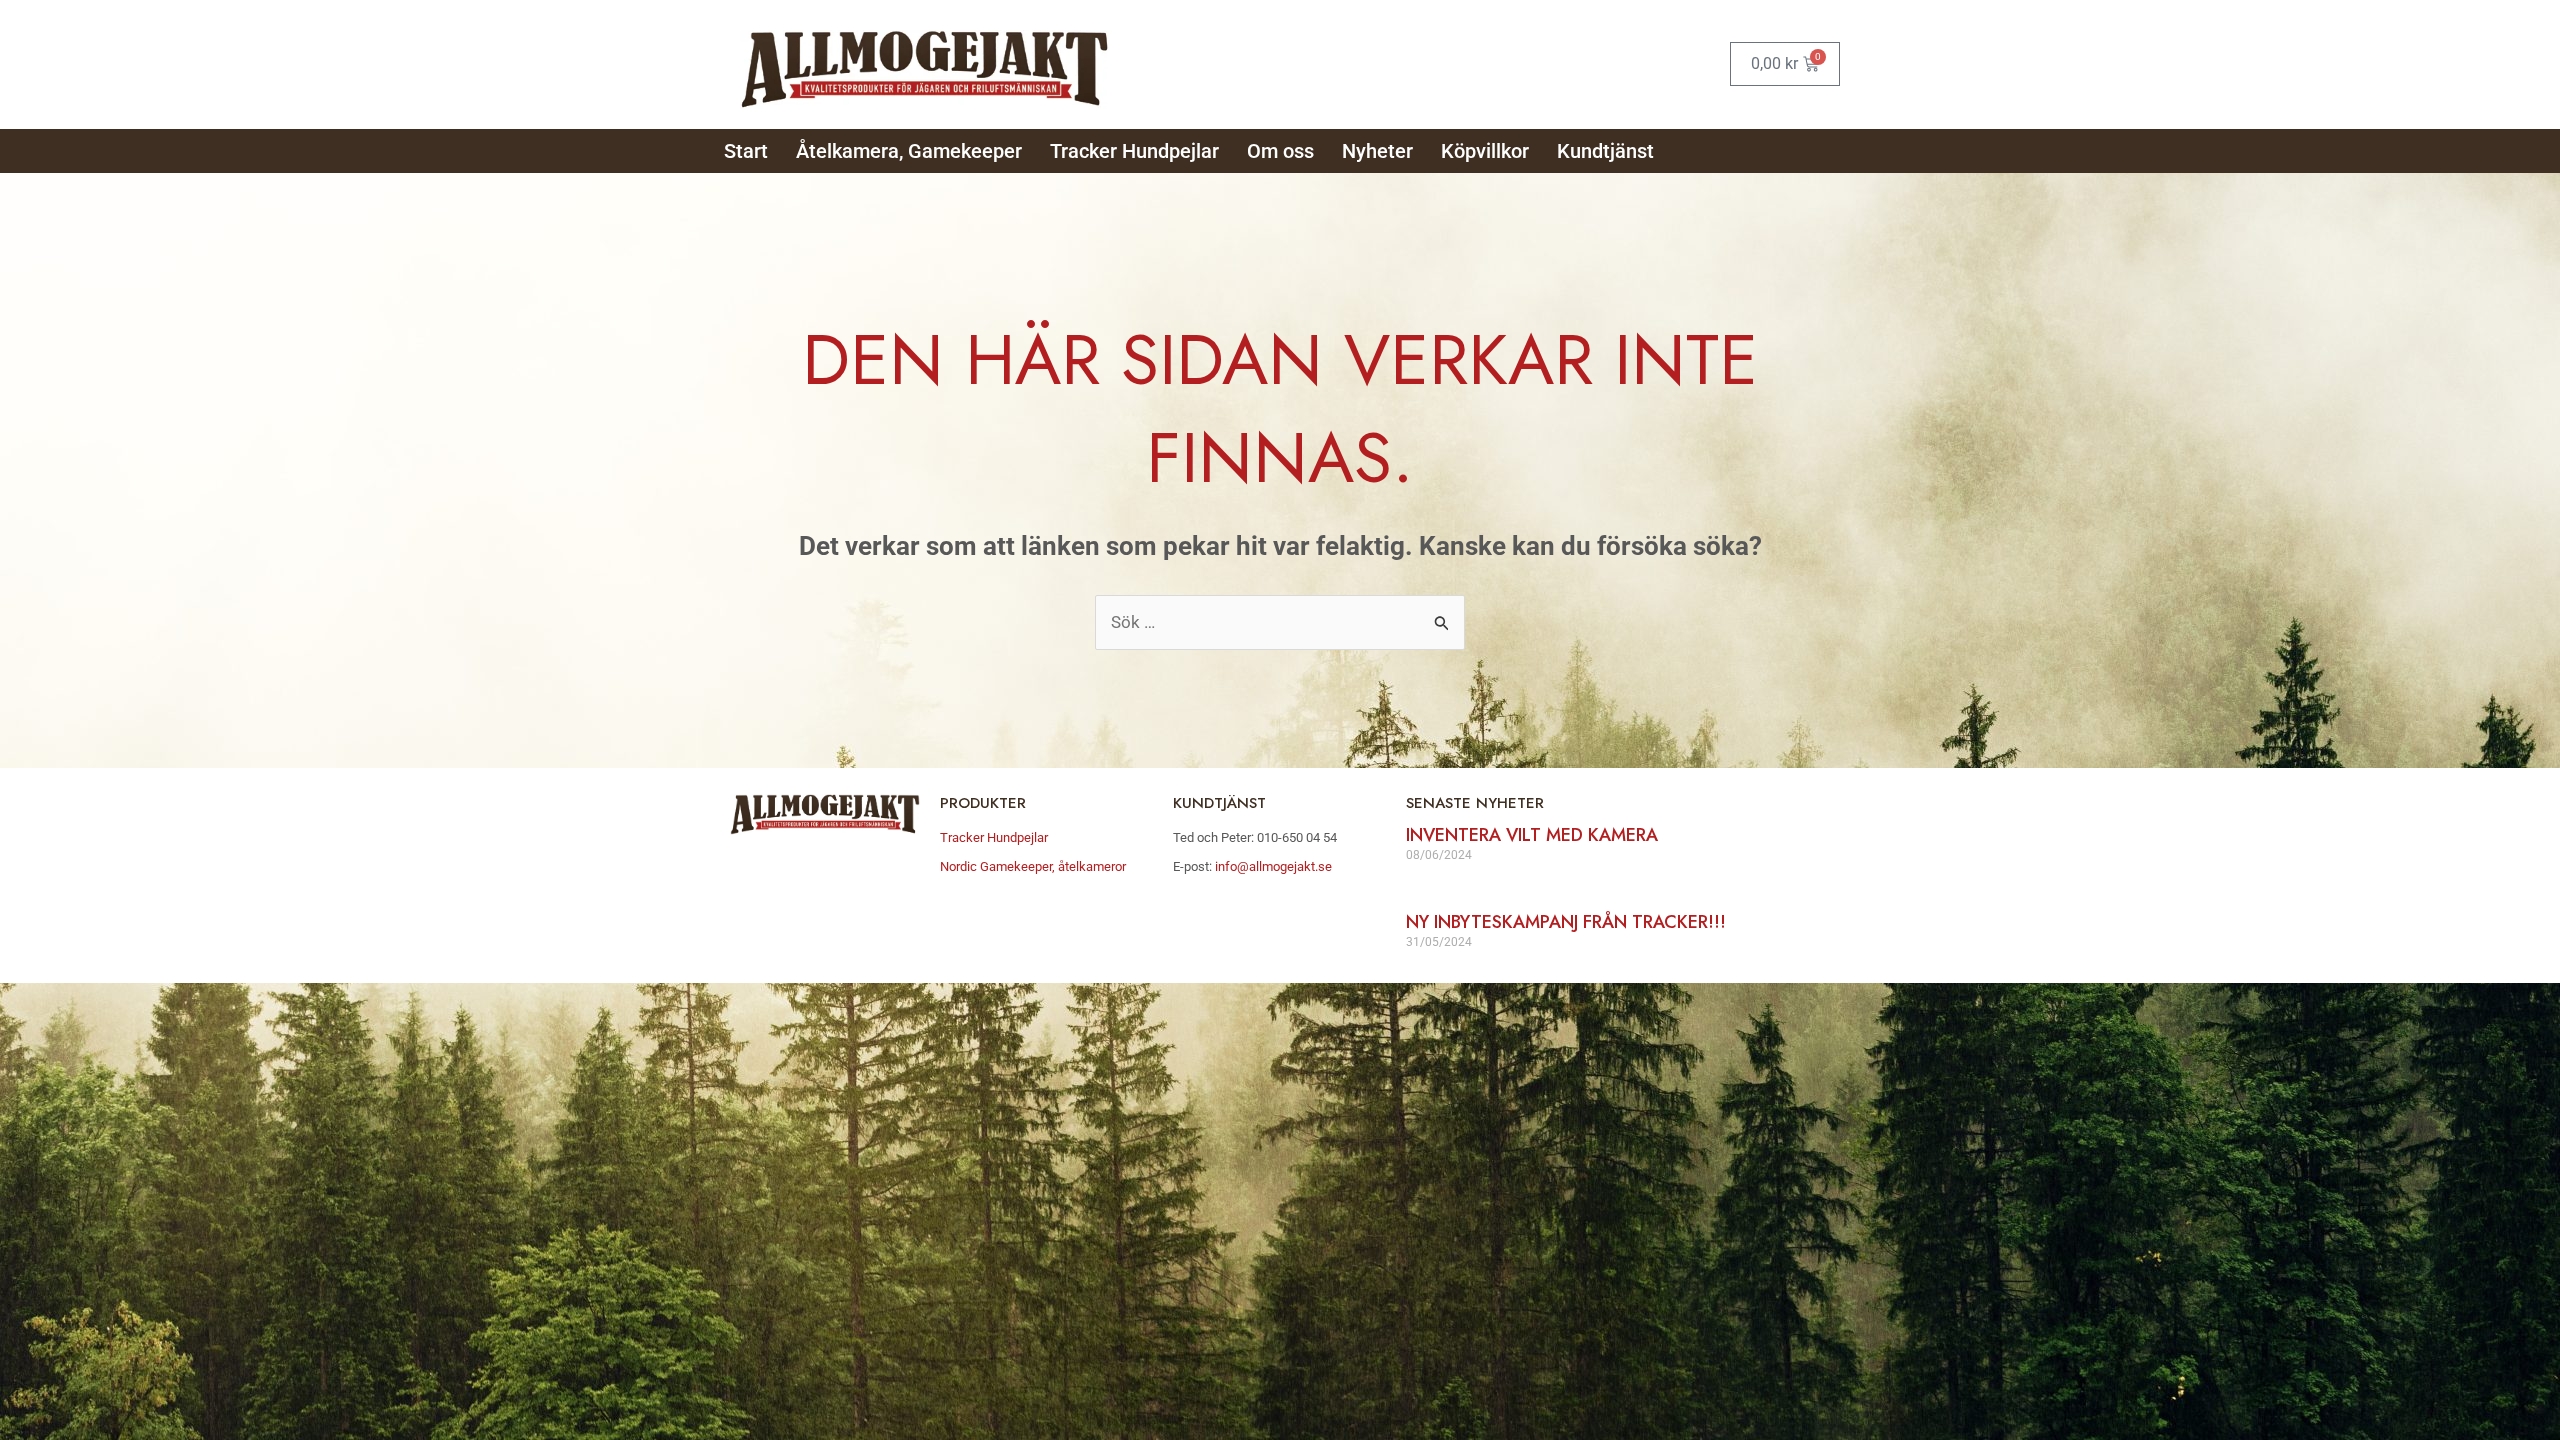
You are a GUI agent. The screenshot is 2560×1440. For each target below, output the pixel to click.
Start (746, 151)
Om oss (1280, 151)
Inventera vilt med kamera (1532, 835)
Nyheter (1377, 151)
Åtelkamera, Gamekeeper (909, 151)
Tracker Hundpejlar (1134, 151)
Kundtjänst (1605, 151)
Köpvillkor (1485, 151)
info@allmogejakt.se (1272, 866)
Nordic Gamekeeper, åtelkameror (1033, 866)
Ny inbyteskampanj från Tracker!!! (1566, 922)
